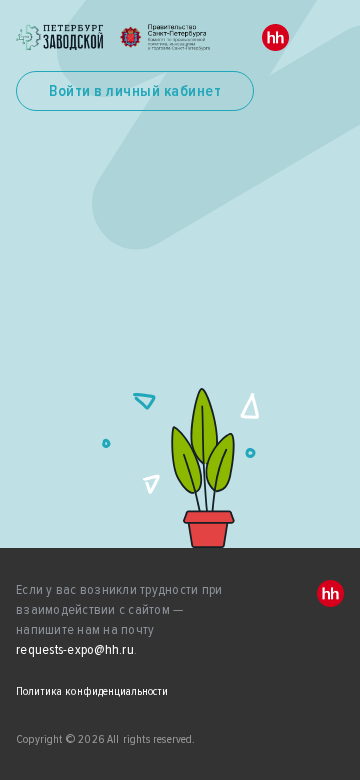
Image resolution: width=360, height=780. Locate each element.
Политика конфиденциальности (92, 692)
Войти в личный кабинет (135, 91)
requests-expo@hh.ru (75, 649)
